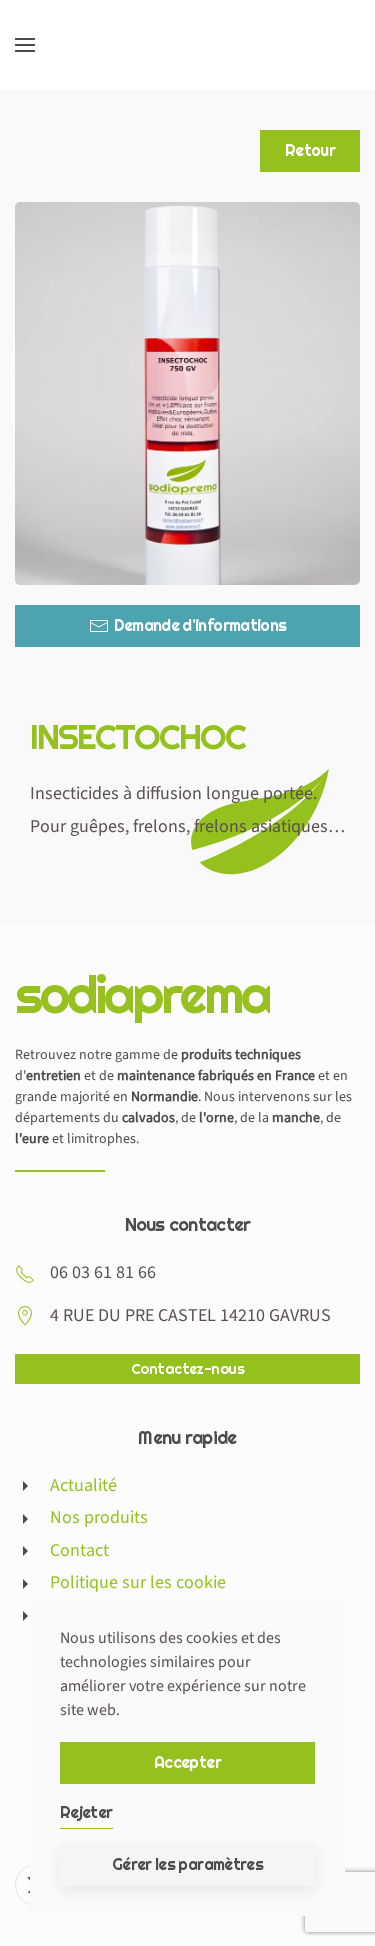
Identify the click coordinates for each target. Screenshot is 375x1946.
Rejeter (86, 1812)
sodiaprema (142, 994)
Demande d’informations (200, 625)
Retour (310, 150)
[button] (25, 45)
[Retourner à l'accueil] (188, 45)
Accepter (187, 1762)
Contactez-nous (187, 1369)
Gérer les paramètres (187, 1864)
